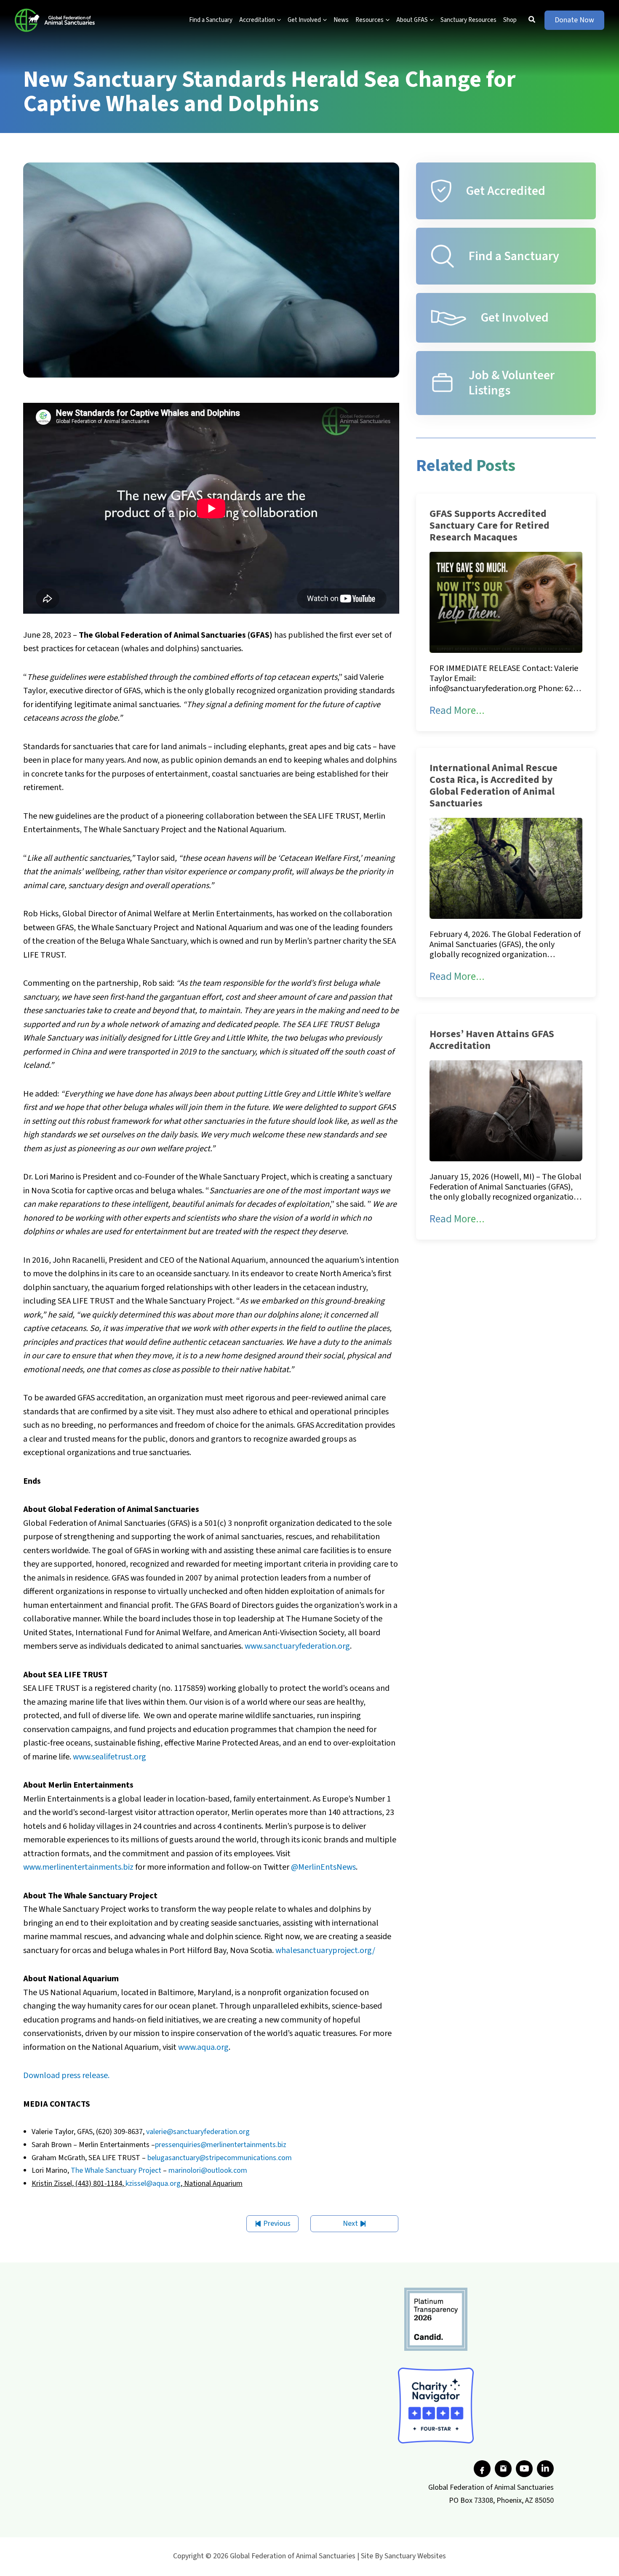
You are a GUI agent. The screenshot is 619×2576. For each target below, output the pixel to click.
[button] (278, 20)
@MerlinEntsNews (323, 1867)
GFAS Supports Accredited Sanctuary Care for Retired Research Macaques (490, 526)
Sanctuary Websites (415, 2556)
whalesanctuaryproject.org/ (325, 1951)
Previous (277, 2223)
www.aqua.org (203, 2047)
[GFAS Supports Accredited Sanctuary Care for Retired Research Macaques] (506, 602)
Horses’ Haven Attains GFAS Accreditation (492, 1040)
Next (350, 2223)
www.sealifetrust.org (109, 1757)
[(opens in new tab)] (436, 2319)
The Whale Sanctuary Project (116, 2170)
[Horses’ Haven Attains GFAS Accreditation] (506, 1110)
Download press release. (66, 2076)
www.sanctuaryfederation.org (297, 1646)
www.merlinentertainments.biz (78, 1867)
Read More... (457, 711)
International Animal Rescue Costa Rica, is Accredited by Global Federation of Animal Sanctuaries (494, 786)
